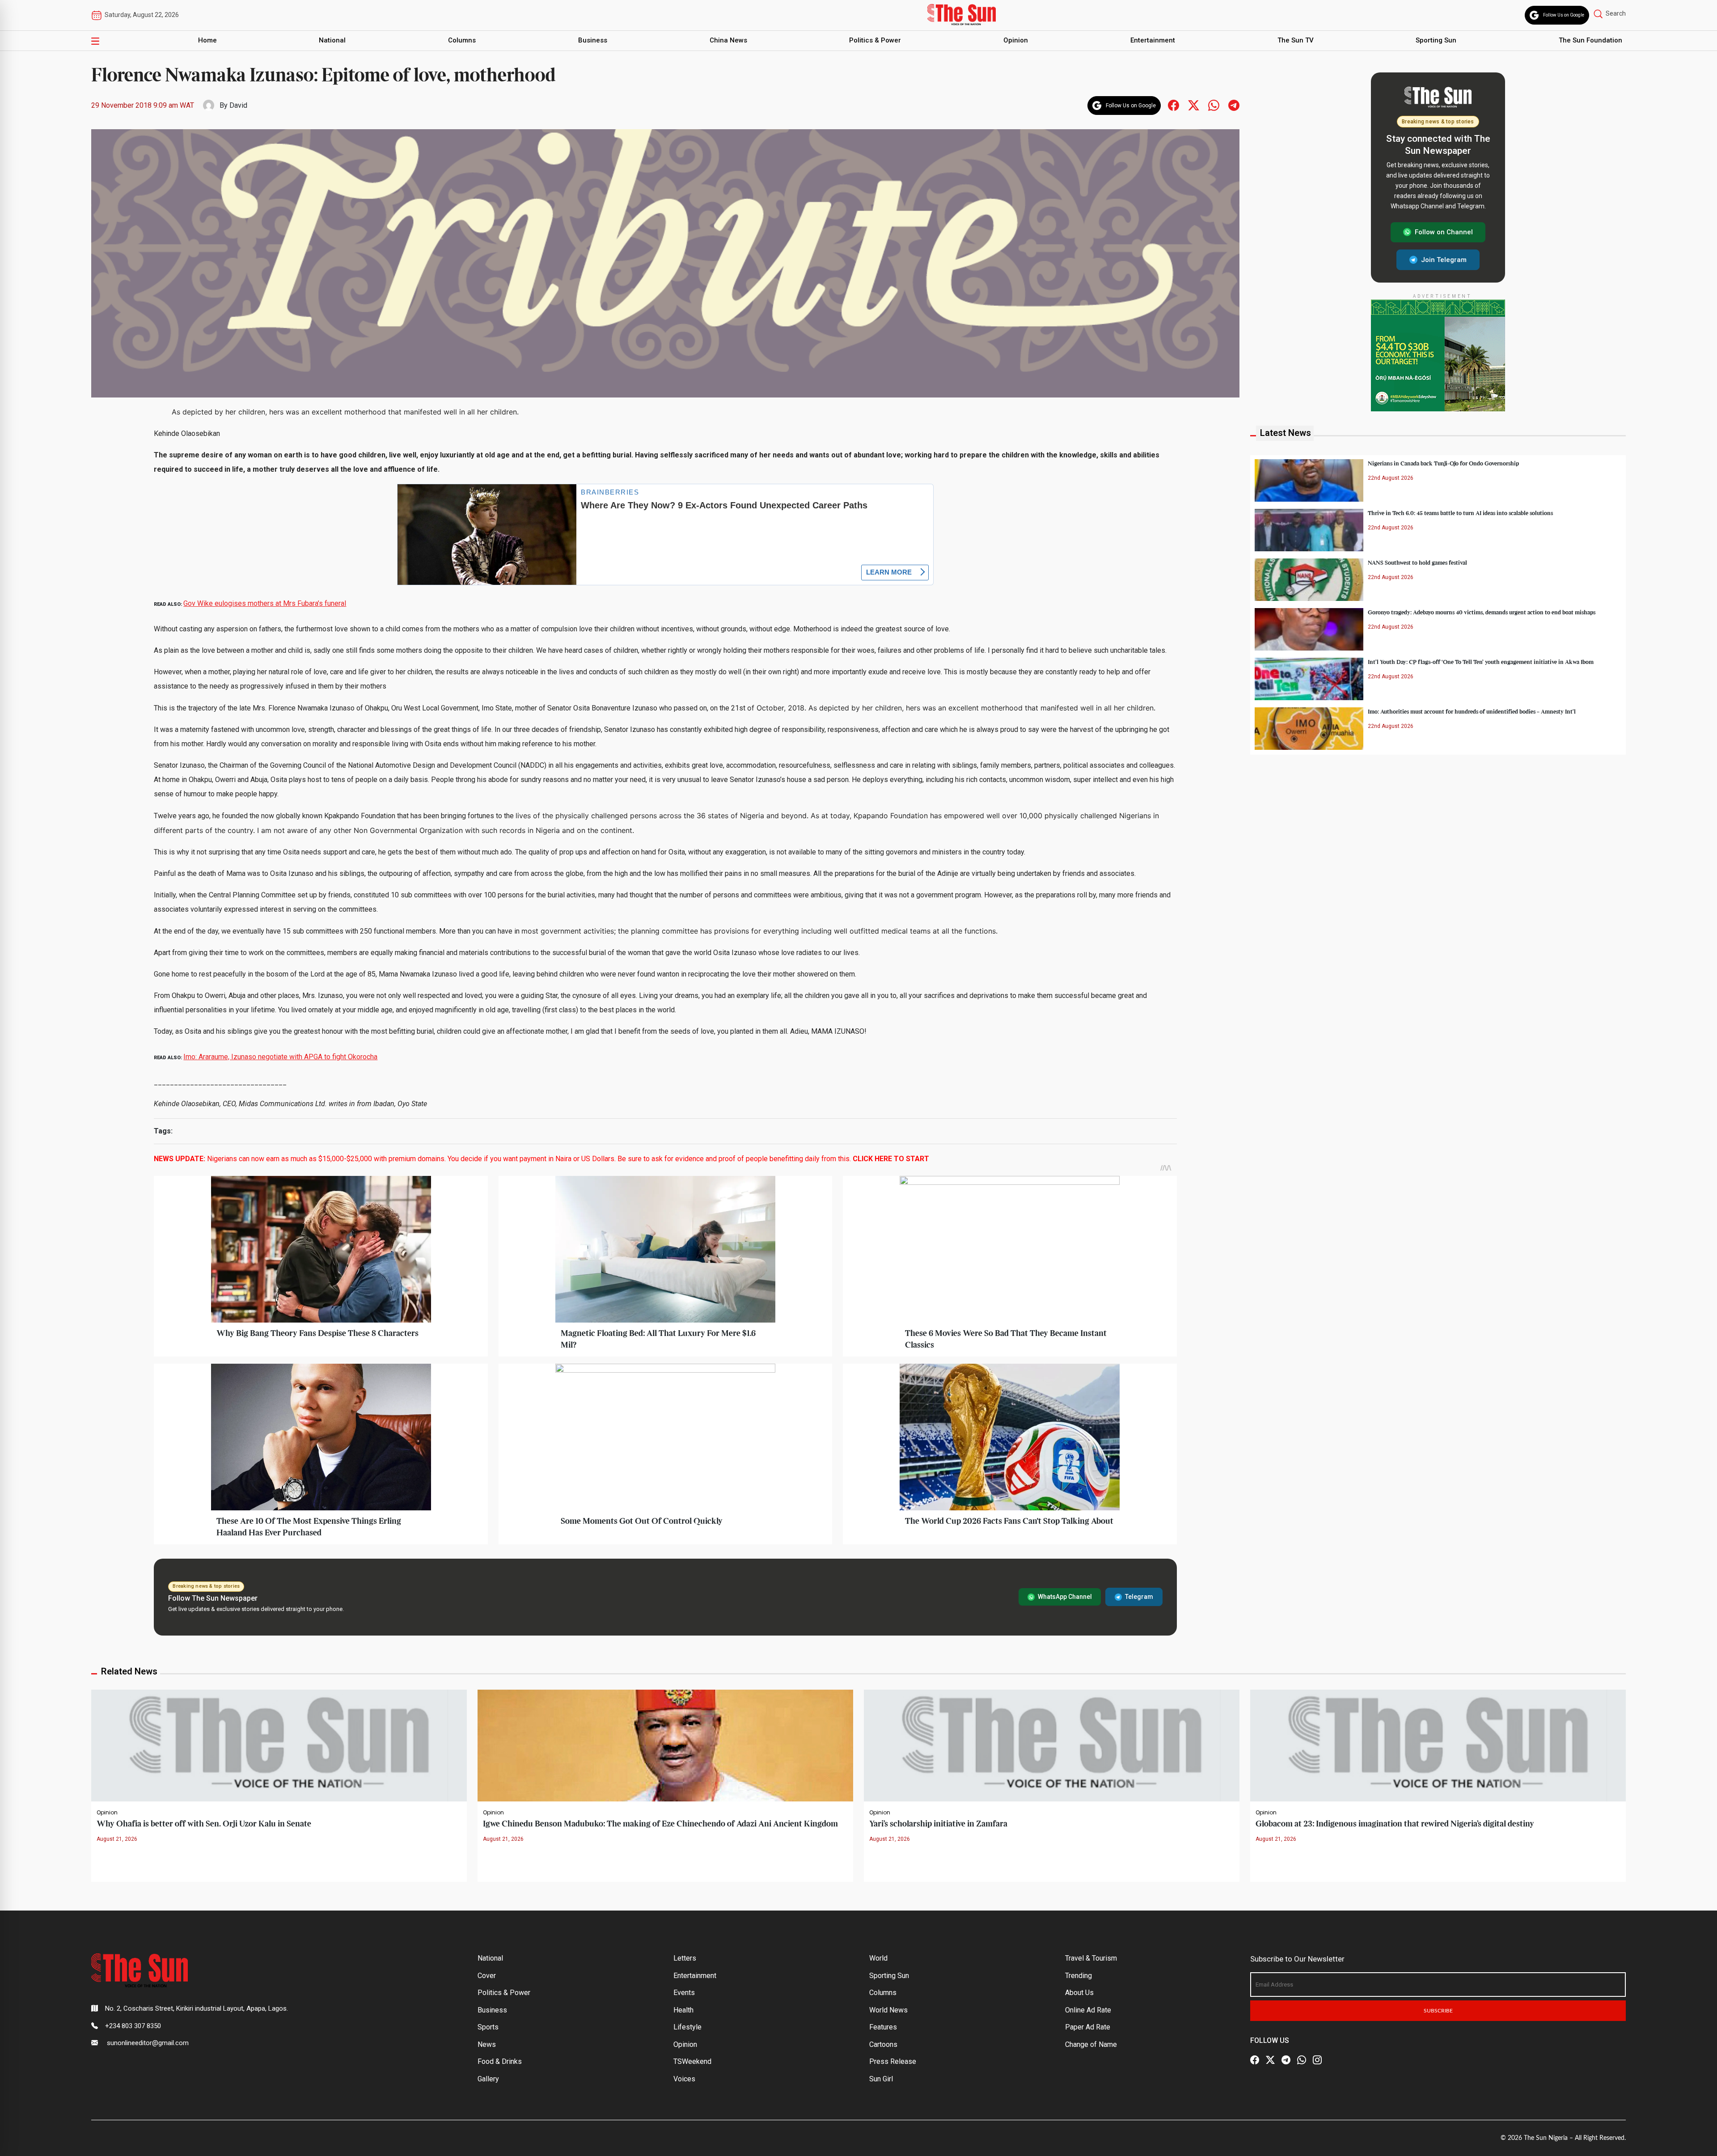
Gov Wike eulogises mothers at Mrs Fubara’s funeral (265, 603)
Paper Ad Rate (1088, 2027)
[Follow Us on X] (1270, 2060)
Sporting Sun (1436, 40)
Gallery (488, 2079)
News (487, 2044)
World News (888, 2010)
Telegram (1139, 1597)
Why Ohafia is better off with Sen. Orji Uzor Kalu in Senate (204, 1824)
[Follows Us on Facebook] (1174, 105)
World (878, 1958)
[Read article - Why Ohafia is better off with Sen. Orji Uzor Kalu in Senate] (279, 1745)
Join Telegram (1444, 259)
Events (684, 1993)
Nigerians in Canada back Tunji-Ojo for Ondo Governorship (1443, 463)
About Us (1079, 1993)
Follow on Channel (1444, 232)
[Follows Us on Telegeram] (1234, 105)
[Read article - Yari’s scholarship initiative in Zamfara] (1052, 1745)
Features (883, 2027)
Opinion (1016, 40)
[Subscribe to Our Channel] (1286, 2060)
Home (207, 40)
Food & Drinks (500, 2061)
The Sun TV (1296, 40)
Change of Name (1091, 2044)
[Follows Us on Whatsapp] (1214, 105)
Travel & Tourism (1091, 1958)
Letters (685, 1958)
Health (683, 2010)
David (238, 105)
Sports (488, 2027)
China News (728, 40)
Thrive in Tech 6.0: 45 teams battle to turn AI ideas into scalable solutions (1460, 513)
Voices (684, 2079)
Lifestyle (687, 2027)
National (332, 40)
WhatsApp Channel (1065, 1597)
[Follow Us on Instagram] (1317, 2060)
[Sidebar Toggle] (95, 41)
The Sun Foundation (1590, 40)
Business (593, 40)
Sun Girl (881, 2079)
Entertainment (1153, 40)
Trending (1078, 1976)
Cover (487, 1976)
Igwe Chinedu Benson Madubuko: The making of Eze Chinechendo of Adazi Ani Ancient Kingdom (660, 1824)
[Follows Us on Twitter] (1194, 105)
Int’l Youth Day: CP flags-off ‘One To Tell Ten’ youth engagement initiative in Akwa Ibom (1481, 662)
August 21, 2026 (117, 1839)
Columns (462, 40)
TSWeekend (692, 2061)
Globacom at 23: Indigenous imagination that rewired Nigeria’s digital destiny (1395, 1824)
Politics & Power (875, 40)
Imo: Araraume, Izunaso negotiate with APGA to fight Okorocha (280, 1057)
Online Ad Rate (1088, 2010)
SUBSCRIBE (1438, 2011)
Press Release (893, 2061)
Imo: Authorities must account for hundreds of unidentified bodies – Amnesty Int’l (1472, 711)
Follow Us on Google (1564, 15)
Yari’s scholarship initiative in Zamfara (938, 1824)
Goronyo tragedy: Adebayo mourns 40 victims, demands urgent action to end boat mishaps (1482, 612)
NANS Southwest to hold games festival (1417, 562)
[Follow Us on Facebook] (1255, 2060)
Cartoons (883, 2044)
